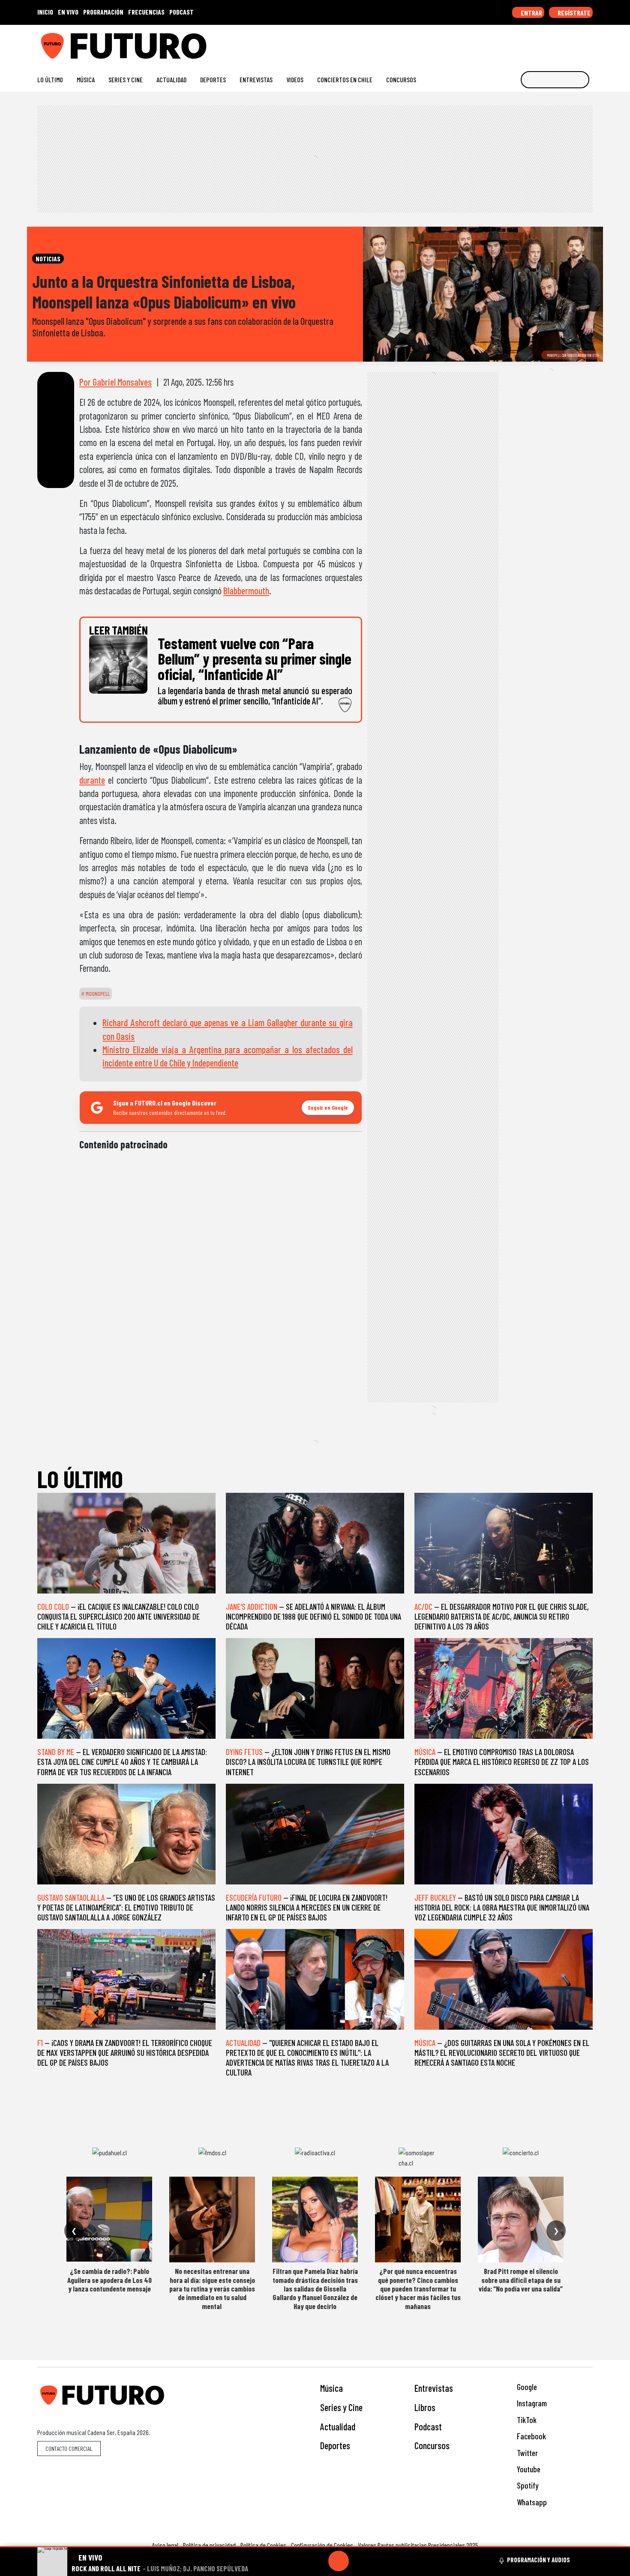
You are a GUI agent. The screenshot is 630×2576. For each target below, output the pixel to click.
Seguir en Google (328, 1107)
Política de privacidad (209, 2545)
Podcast (428, 2426)
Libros (425, 2407)
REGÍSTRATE (573, 13)
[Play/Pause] (339, 2561)
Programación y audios (538, 2560)
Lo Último (50, 79)
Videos (295, 79)
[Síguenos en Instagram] (506, 43)
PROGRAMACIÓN (103, 12)
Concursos (401, 79)
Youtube (528, 2469)
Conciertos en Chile (345, 79)
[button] (315, 2547)
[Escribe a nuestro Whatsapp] (589, 43)
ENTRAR (531, 13)
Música (86, 79)
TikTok (526, 2420)
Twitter (526, 2453)
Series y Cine (126, 79)
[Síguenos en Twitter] (547, 43)
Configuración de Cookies (322, 2545)
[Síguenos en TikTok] (520, 43)
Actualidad (171, 79)
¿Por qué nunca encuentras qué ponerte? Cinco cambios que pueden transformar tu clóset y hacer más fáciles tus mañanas (418, 2288)
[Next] (380, 2561)
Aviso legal (165, 2545)
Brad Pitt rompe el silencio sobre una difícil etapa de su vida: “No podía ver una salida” (521, 2280)
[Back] (297, 2561)
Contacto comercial (69, 2449)
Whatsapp (531, 2502)
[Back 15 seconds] (318, 2561)
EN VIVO (68, 12)
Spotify (527, 2485)
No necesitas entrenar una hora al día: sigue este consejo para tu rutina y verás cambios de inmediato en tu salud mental (212, 2288)
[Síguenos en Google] (493, 43)
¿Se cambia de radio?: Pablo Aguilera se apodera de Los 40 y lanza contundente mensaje (109, 2280)
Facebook (531, 2436)
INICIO (45, 12)
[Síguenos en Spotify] (575, 43)
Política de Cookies (263, 2545)
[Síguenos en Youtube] (561, 43)
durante (92, 780)
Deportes (213, 79)
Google (526, 2387)
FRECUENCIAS (146, 12)
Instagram (531, 2403)
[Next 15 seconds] (359, 2561)
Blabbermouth (246, 590)
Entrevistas (256, 79)
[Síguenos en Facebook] (534, 43)
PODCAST (181, 12)
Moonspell (97, 994)
